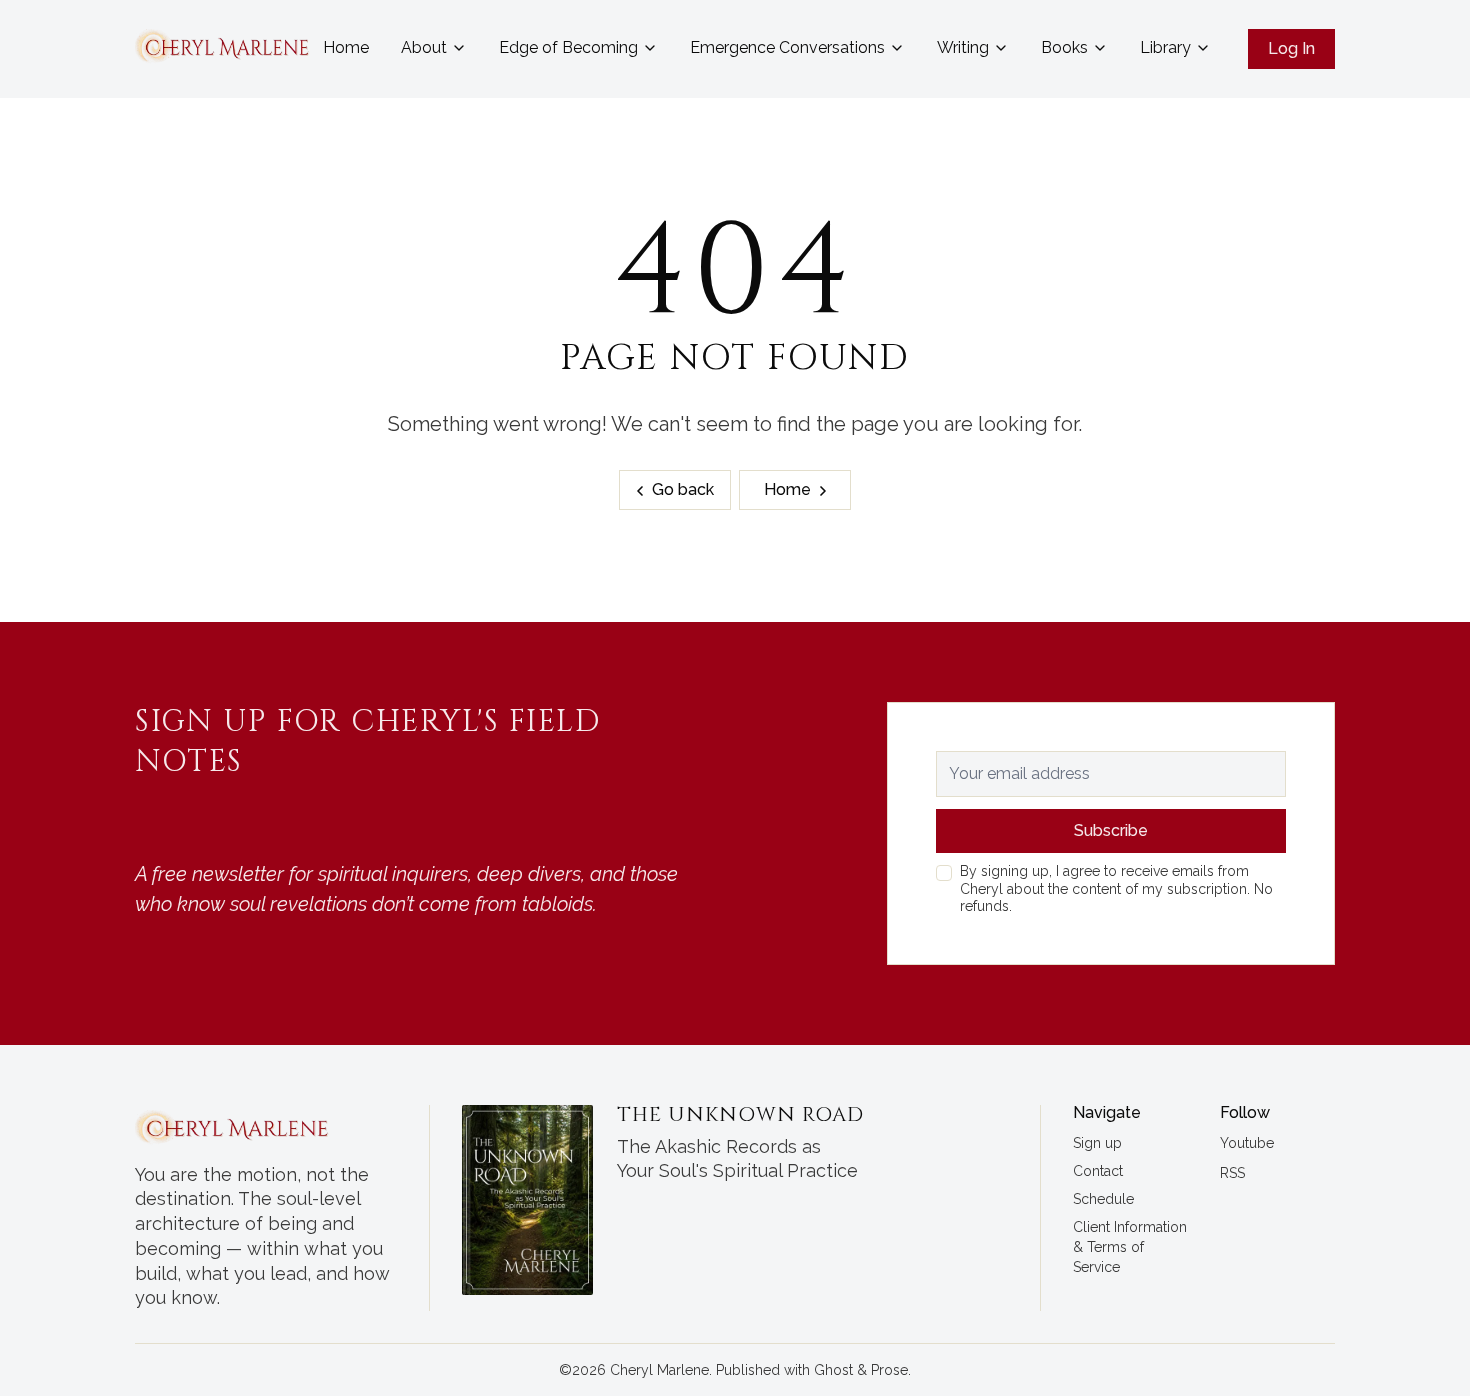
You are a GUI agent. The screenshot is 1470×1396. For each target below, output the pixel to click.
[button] (1097, 1144)
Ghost (833, 1370)
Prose (889, 1370)
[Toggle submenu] (459, 48)
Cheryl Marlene (659, 1370)
